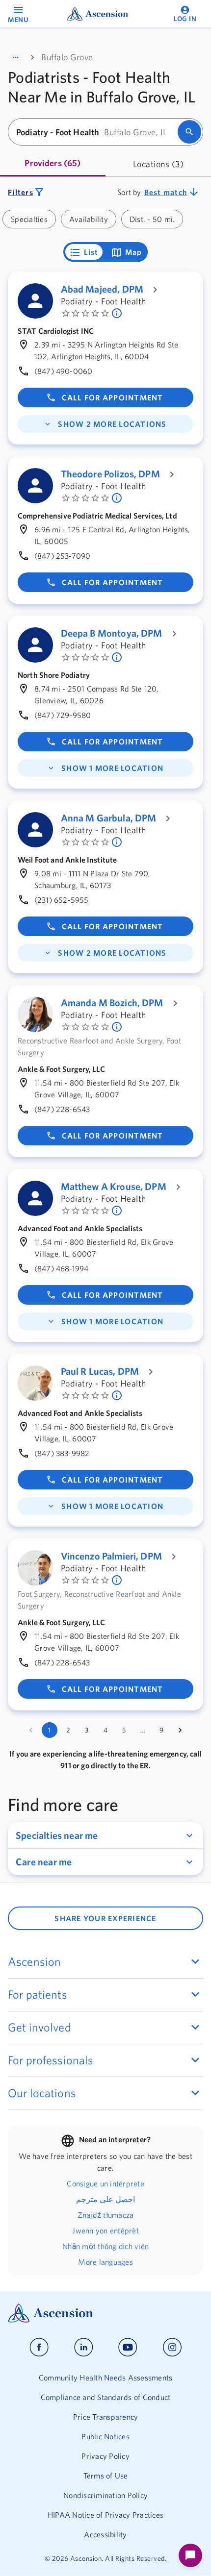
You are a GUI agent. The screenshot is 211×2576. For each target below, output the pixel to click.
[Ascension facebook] (39, 2347)
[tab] (53, 164)
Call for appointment (113, 397)
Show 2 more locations (112, 424)
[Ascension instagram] (172, 2347)
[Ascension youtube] (128, 2347)
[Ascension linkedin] (84, 2347)
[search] (189, 132)
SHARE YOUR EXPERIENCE (105, 1918)
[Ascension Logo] (105, 2313)
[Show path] (16, 57)
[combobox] (96, 132)
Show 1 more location (112, 768)
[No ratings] (118, 313)
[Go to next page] (180, 1730)
